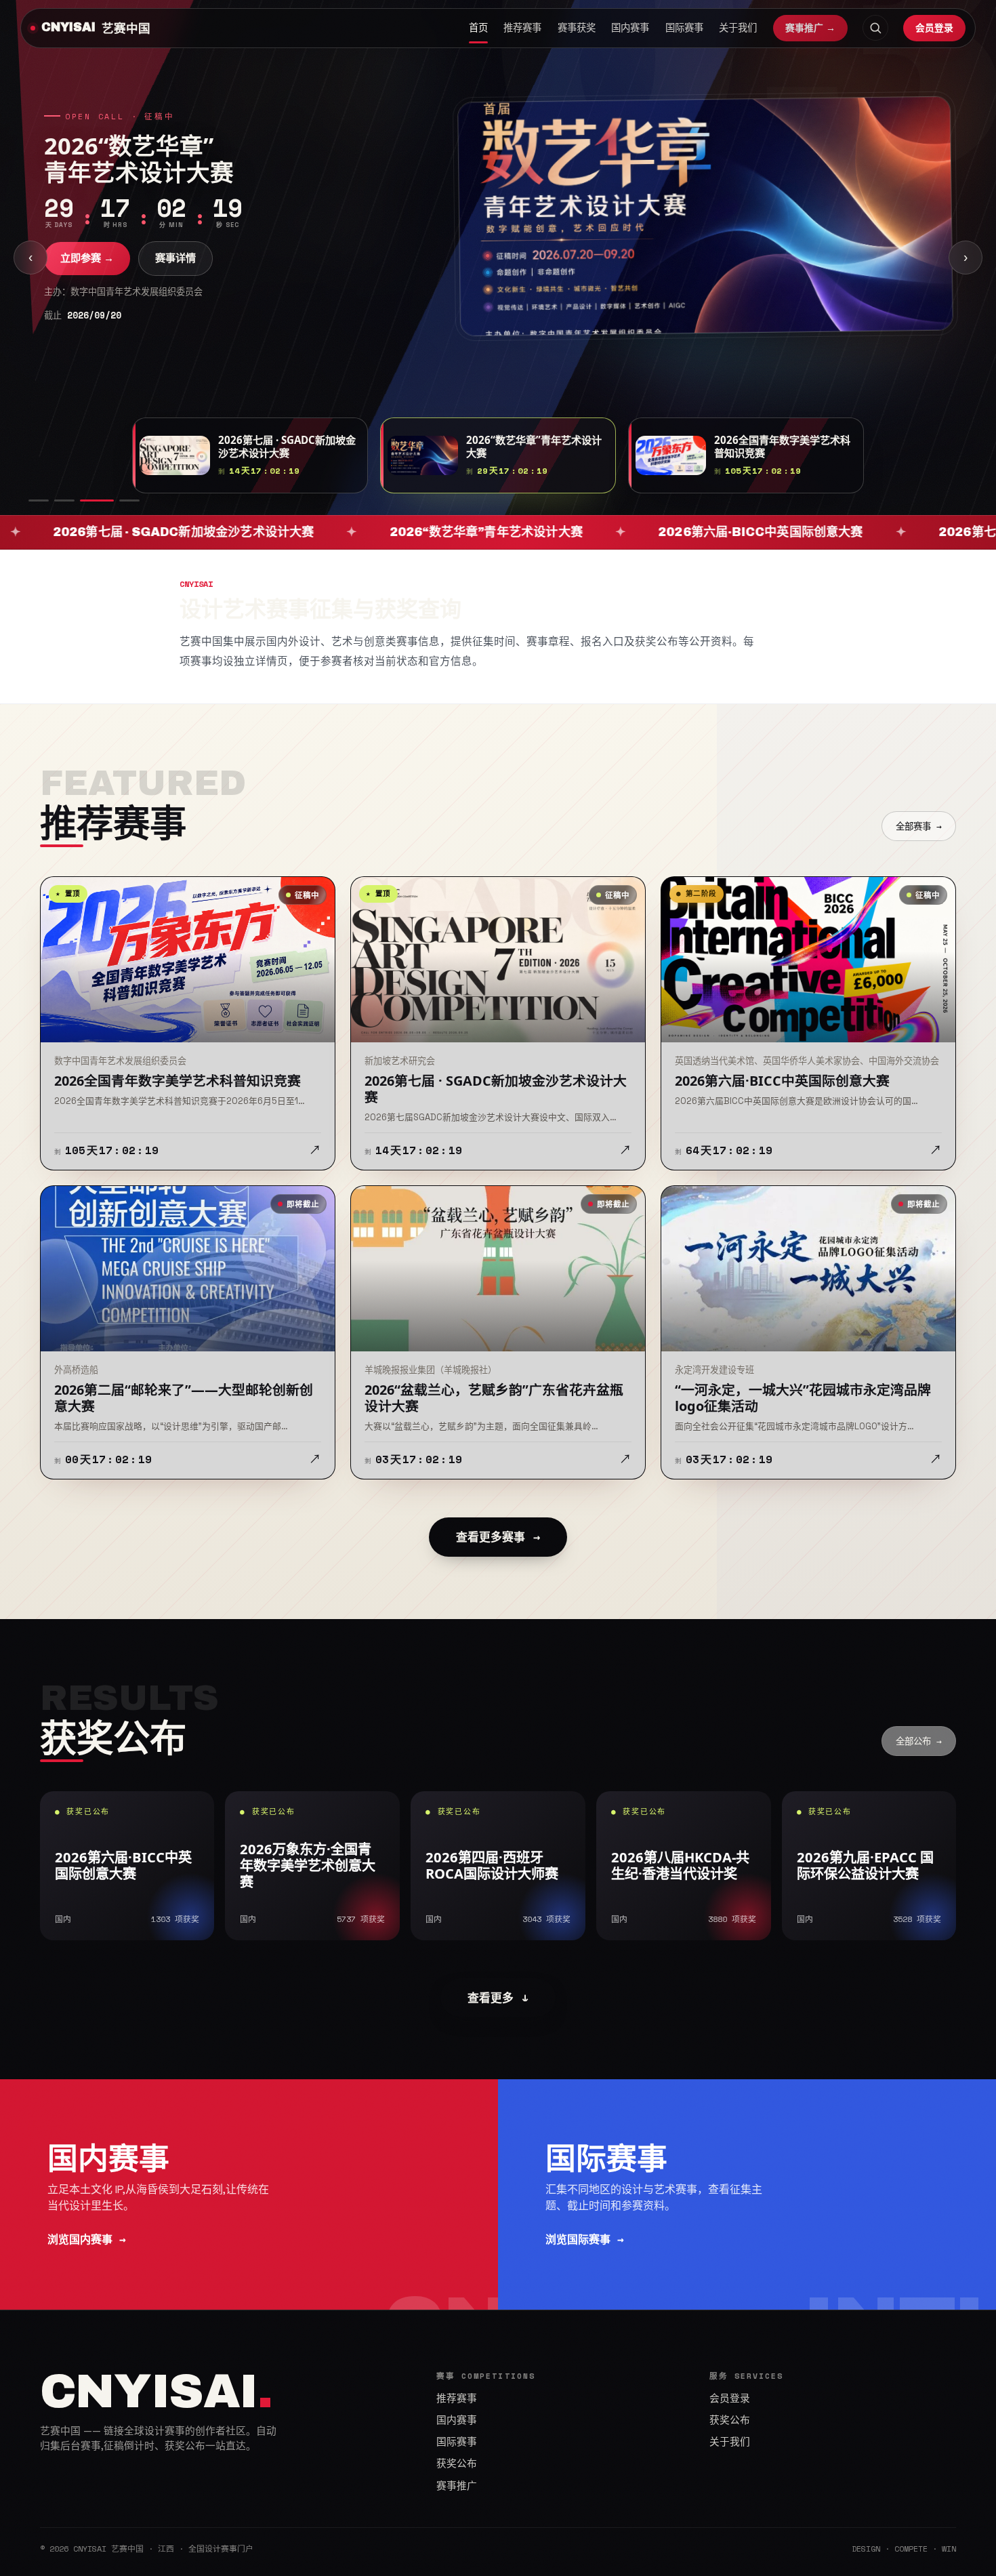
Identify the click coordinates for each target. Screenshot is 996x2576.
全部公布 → (919, 1741)
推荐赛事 (522, 28)
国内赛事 (630, 28)
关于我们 (738, 28)
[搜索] (875, 28)
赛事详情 (175, 258)
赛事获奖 (577, 28)
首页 (478, 28)
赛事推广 (457, 2486)
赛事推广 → (810, 28)
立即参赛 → (87, 258)
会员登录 (934, 27)
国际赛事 (684, 28)
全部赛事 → (919, 826)
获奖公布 (457, 2463)
